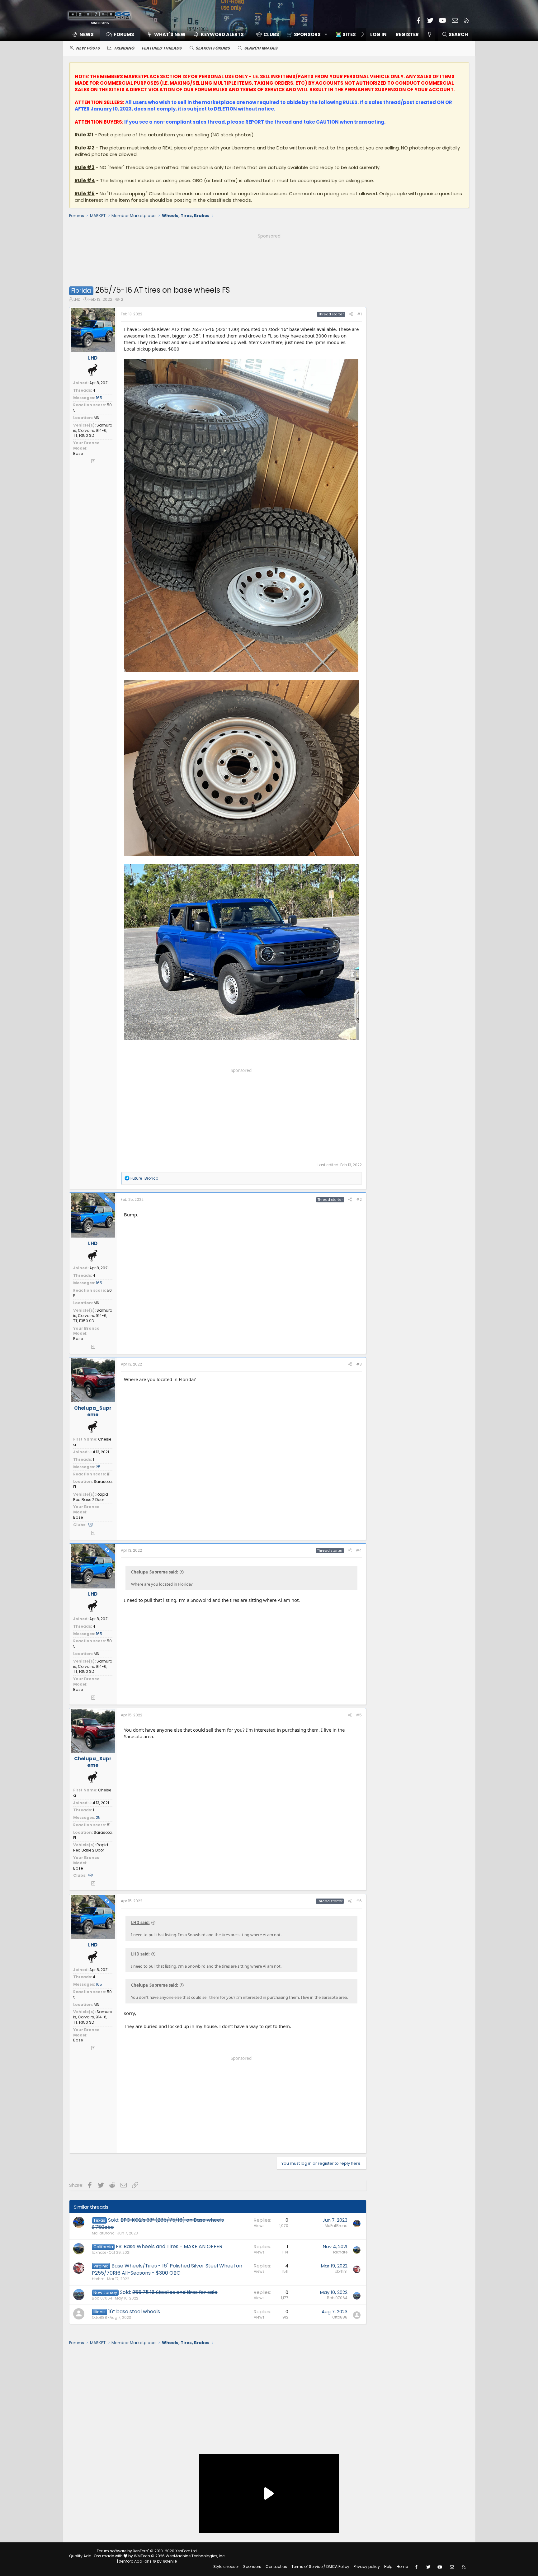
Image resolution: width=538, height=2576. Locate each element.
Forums (124, 34)
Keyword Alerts (222, 34)
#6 (359, 1901)
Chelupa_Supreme (93, 1411)
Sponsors (252, 2567)
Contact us (276, 2567)
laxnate (99, 2252)
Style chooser (226, 2567)
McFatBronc (103, 2233)
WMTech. (180, 2556)
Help (388, 2567)
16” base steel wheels (134, 2312)
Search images (261, 48)
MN (97, 418)
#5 (359, 1715)
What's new (170, 34)
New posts (88, 48)
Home (402, 2567)
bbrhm (98, 2279)
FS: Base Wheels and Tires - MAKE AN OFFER (169, 2246)
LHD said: (140, 1923)
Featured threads (162, 48)
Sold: (158, 2223)
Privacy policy (367, 2567)
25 (98, 1467)
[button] (305, 34)
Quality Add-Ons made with (96, 2556)
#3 (359, 1364)
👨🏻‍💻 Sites (346, 34)
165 (99, 398)
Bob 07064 (102, 2298)
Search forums (213, 48)
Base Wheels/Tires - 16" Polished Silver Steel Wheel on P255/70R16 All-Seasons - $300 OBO (167, 2269)
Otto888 (99, 2317)
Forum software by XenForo (147, 2551)
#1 (359, 314)
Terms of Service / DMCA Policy (320, 2567)
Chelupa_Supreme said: (155, 1572)
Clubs (271, 34)
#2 (359, 1199)
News (87, 34)
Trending (124, 48)
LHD (77, 299)
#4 (359, 1550)
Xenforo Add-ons (148, 2561)
